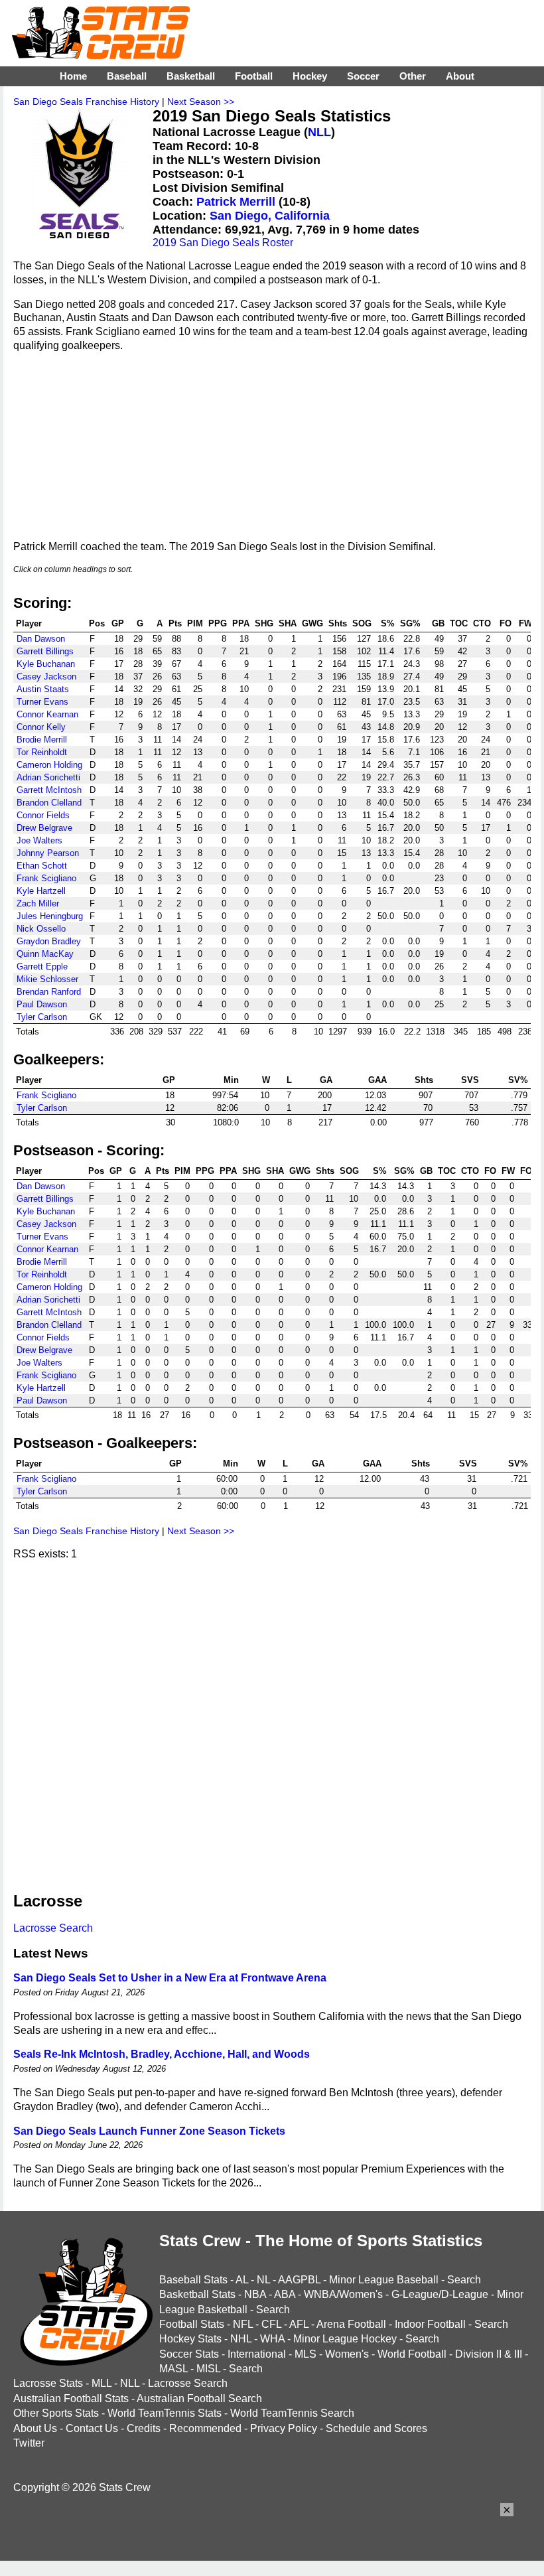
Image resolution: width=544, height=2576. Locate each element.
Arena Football (351, 2324)
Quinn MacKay (45, 954)
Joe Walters (39, 840)
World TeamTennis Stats (165, 2413)
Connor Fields (43, 815)
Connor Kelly (41, 727)
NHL (241, 2339)
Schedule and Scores (376, 2428)
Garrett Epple (42, 966)
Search (464, 2280)
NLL (319, 132)
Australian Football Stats (71, 2398)
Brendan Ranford (49, 992)
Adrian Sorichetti (48, 777)
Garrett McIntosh (49, 790)
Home (73, 76)
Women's (347, 2354)
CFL (271, 2324)
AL (242, 2280)
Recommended (205, 2428)
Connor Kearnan (47, 714)
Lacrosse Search (53, 1928)
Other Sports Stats (56, 2413)
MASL (173, 2369)
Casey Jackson (46, 677)
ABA (285, 2294)
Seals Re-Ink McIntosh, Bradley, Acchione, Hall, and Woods (162, 2054)
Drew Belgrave (44, 828)
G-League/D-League (440, 2294)
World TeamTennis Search (292, 2413)
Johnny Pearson (48, 853)
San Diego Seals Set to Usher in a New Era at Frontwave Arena (170, 1978)
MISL (208, 2369)
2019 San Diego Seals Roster (223, 243)
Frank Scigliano (46, 878)
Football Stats (192, 2324)
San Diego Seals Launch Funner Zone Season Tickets (149, 2131)
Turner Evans (42, 702)
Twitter (29, 2443)
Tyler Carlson (42, 1017)
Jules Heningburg (50, 916)
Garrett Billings (45, 651)
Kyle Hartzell (41, 891)
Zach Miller (38, 903)
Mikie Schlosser (47, 979)
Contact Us (92, 2428)
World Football (412, 2354)
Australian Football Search (199, 2398)
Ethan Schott (42, 866)
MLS (306, 2354)
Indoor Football (430, 2324)
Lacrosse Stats (48, 2383)
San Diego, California (270, 216)
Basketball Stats (197, 2294)
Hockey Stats (190, 2339)
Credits (144, 2428)
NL (263, 2280)
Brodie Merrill (42, 740)
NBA (255, 2294)
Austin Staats (43, 689)
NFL (243, 2324)
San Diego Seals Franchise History (86, 102)
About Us (35, 2428)
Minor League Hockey (345, 2339)
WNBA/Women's (343, 2294)
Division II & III (489, 2354)
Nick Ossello (41, 929)
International (257, 2354)
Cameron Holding (49, 765)
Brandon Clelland (49, 803)
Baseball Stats (193, 2280)
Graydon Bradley (49, 941)
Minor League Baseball (384, 2280)
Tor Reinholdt (42, 752)
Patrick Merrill (236, 202)
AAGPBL (299, 2280)
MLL (102, 2383)
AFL (299, 2324)
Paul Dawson (42, 1004)
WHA (272, 2339)
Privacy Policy (284, 2428)
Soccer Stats (189, 2354)
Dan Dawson (41, 639)
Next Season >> (201, 102)
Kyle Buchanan (46, 664)
